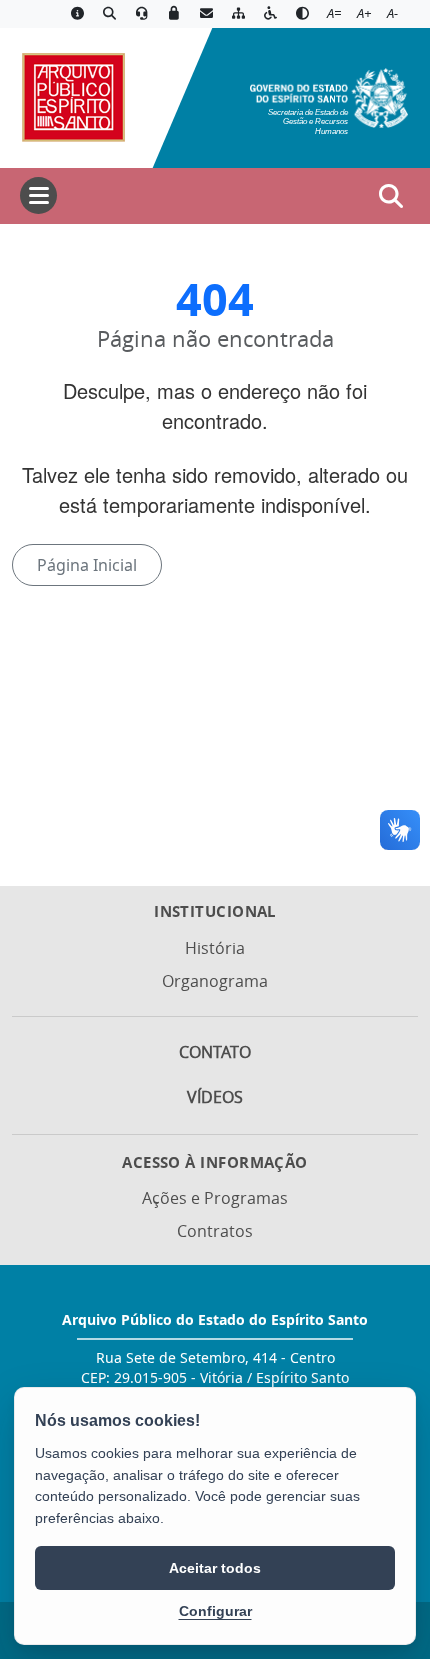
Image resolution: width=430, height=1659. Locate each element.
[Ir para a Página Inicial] (72, 96)
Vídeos (215, 1097)
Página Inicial (87, 565)
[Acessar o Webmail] (206, 14)
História (215, 948)
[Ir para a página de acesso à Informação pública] (77, 14)
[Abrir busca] (391, 196)
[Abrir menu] (38, 195)
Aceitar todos (215, 1568)
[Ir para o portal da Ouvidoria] (142, 14)
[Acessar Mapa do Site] (238, 14)
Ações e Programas (215, 1198)
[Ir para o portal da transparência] (109, 14)
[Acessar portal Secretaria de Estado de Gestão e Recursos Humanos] (329, 96)
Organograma (215, 981)
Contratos (215, 1231)
